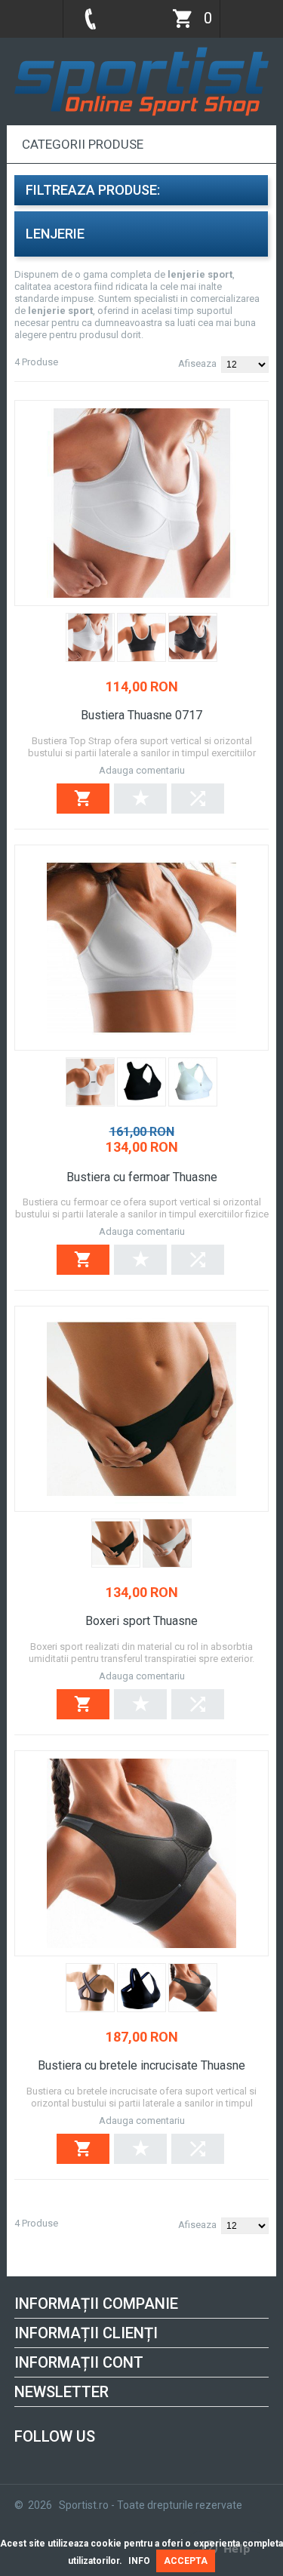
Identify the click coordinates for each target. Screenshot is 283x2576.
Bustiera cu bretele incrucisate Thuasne (141, 2065)
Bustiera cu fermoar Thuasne (142, 1177)
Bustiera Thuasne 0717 (141, 715)
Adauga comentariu (142, 770)
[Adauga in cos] (83, 799)
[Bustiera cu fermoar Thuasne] (141, 948)
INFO (139, 2561)
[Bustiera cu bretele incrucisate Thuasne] (141, 1853)
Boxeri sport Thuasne (141, 1621)
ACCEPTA (186, 2561)
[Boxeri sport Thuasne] (141, 1409)
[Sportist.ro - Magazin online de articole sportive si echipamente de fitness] (141, 51)
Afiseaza (197, 363)
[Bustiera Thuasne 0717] (141, 503)
